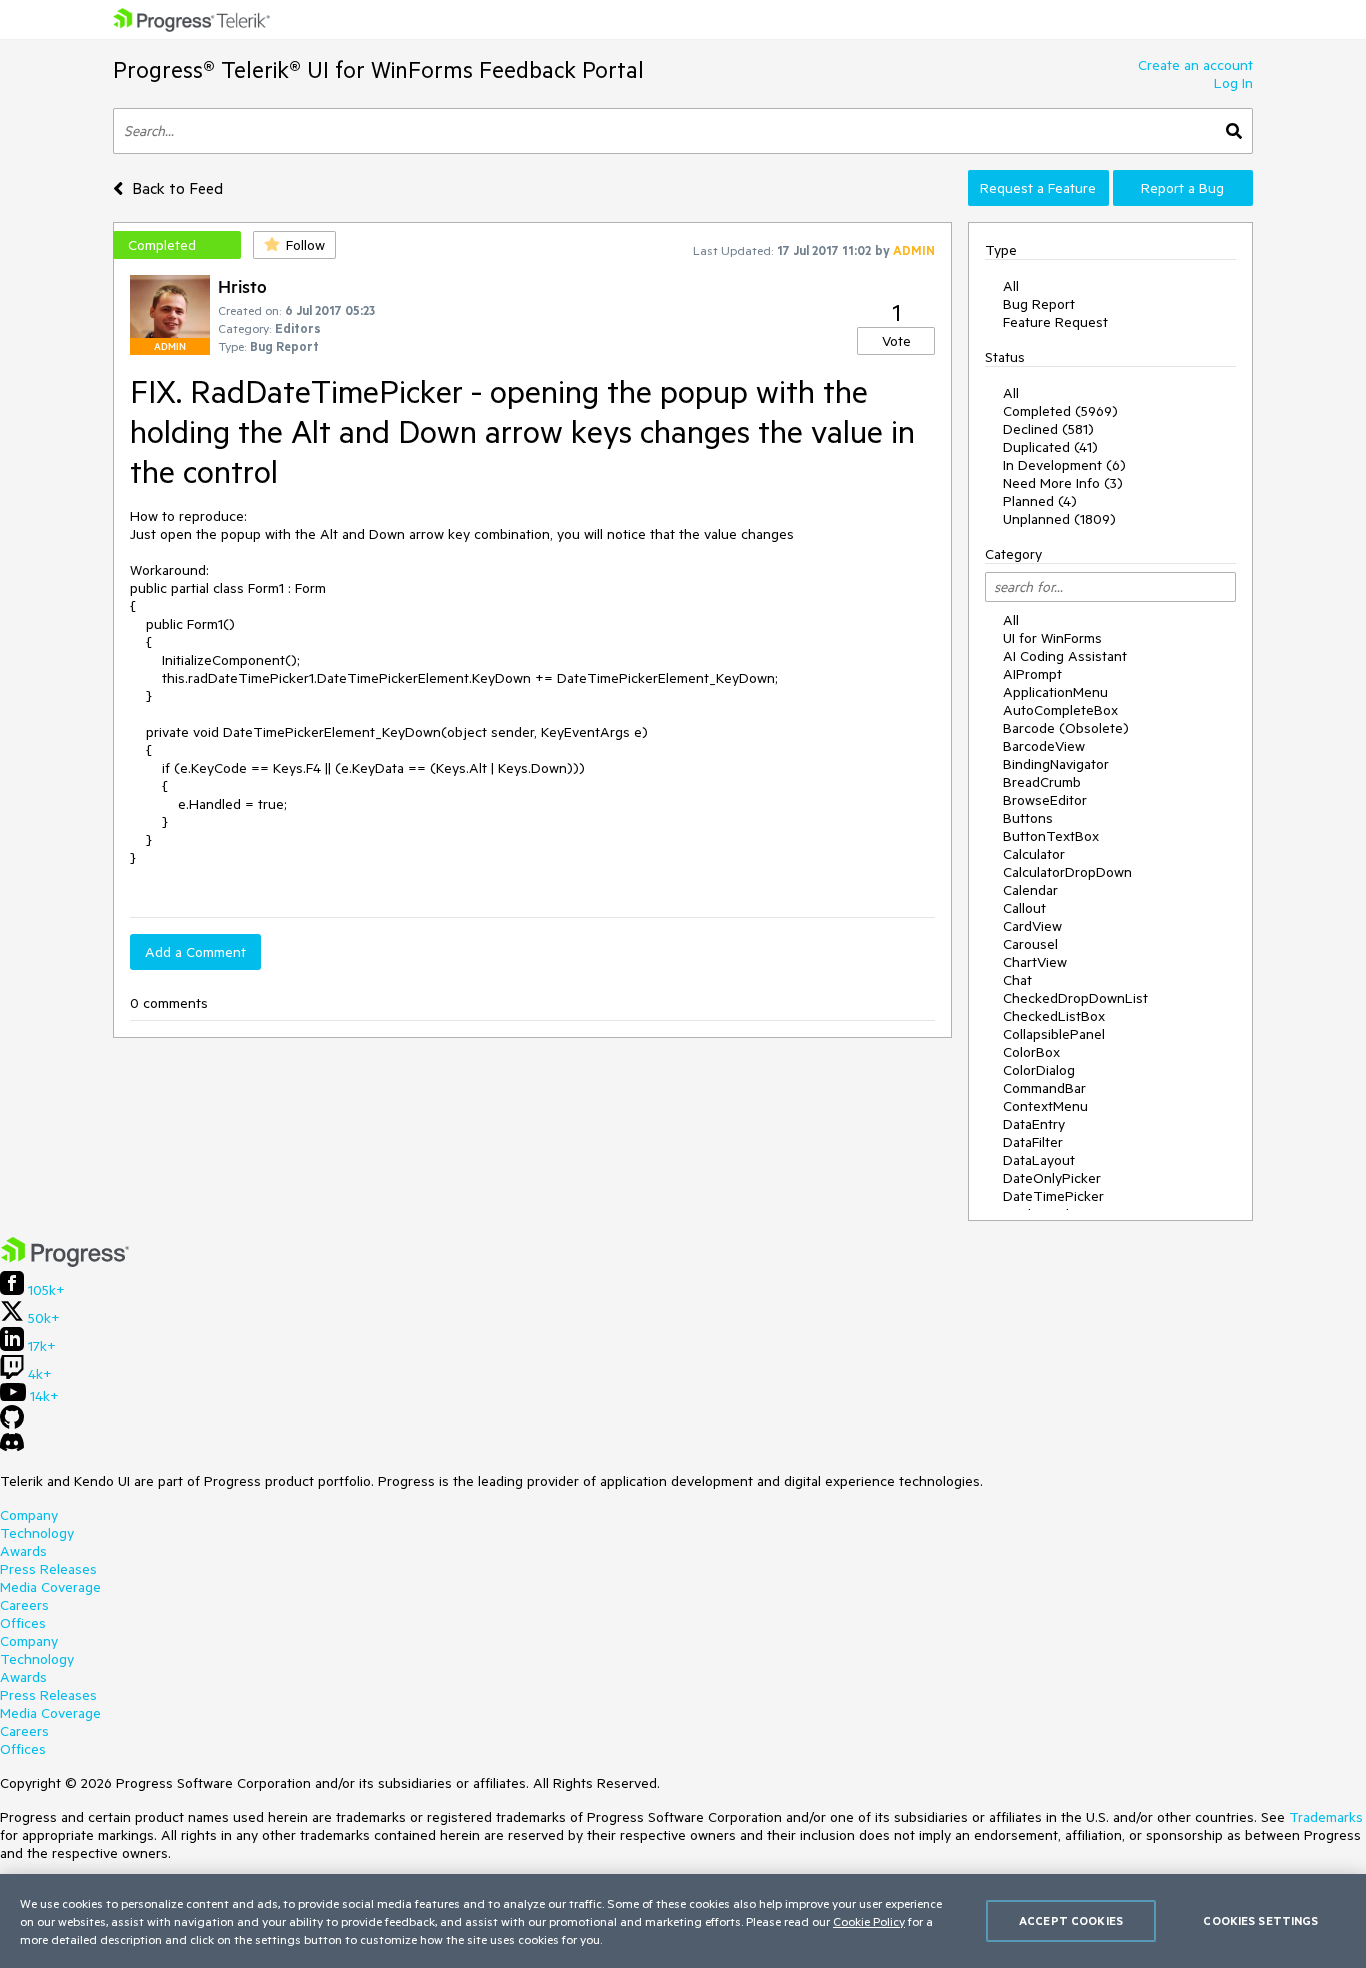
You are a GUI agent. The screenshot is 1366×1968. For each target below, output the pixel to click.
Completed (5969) (1060, 411)
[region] (683, 1921)
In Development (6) (1064, 465)
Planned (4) (1040, 501)
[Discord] (12, 1447)
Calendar (1030, 890)
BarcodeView (1044, 746)
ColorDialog (1039, 1070)
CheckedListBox (1054, 1016)
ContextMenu (1045, 1106)
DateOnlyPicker (1052, 1178)
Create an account (1195, 65)
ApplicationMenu (1055, 692)
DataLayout (1039, 1160)
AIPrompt (1032, 674)
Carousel (1030, 944)
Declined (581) (1048, 429)
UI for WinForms (1052, 638)
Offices (23, 1623)
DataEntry (1034, 1124)
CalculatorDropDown (1067, 872)
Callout (1024, 908)
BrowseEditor (1045, 800)
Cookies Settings (1260, 1920)
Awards (23, 1551)
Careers (24, 1605)
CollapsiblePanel (1054, 1034)
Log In (1233, 83)
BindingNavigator (1056, 764)
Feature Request (1055, 322)
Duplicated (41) (1050, 447)
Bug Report (1039, 304)
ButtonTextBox (1051, 836)
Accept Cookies (1071, 1920)
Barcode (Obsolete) (1066, 728)
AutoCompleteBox (1060, 710)
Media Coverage (50, 1587)
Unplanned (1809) (1059, 519)
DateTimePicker (1053, 1196)
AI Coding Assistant (1065, 656)
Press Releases (48, 1569)
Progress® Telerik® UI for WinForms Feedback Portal (378, 69)
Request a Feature (1038, 188)
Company (29, 1515)
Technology (37, 1533)
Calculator (1034, 854)
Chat (1017, 980)
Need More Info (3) (1063, 483)
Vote (896, 341)
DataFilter (1033, 1142)
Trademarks (1326, 1817)
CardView (1032, 926)
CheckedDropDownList (1075, 998)
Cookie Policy (869, 1921)
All (1011, 286)
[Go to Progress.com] (65, 1262)
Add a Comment (195, 952)
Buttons (1028, 818)
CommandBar (1044, 1088)
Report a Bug (1182, 188)
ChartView (1035, 962)
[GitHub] (12, 1424)
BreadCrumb (1042, 782)
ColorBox (1031, 1052)
